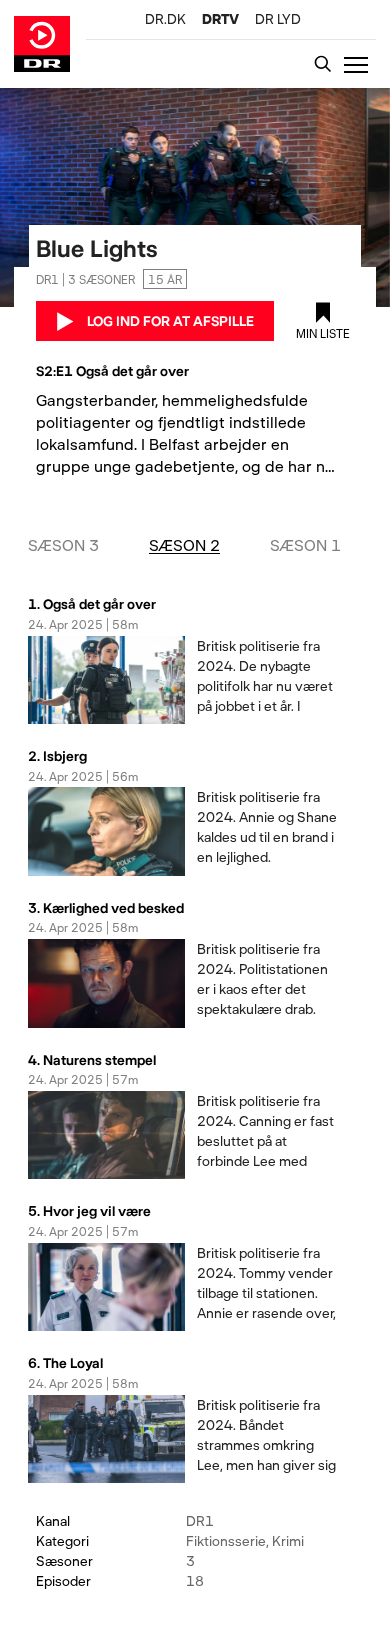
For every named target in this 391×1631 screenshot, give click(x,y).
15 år (165, 279)
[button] (360, 64)
